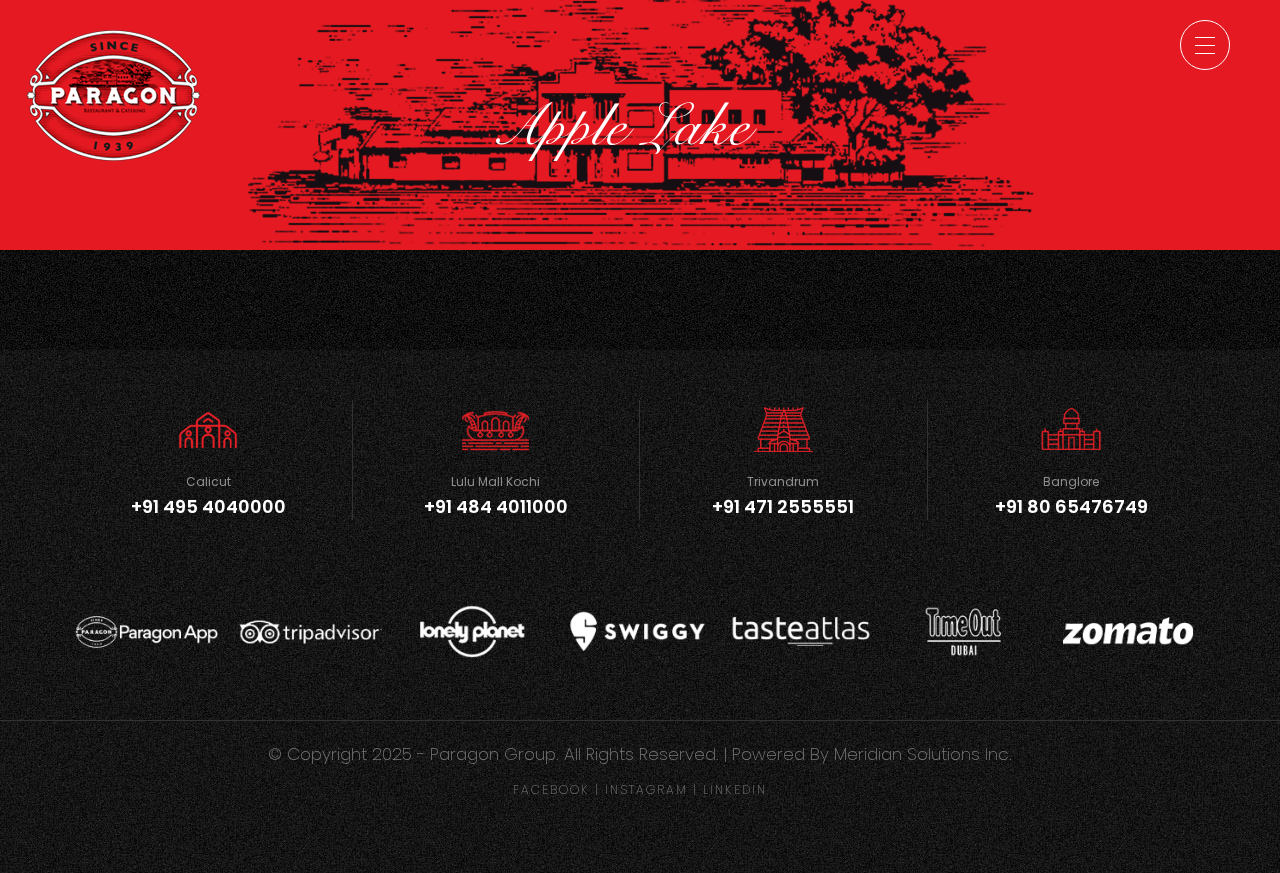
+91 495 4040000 (208, 506)
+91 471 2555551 (783, 506)
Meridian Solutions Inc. (923, 754)
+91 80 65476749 (1071, 506)
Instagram (646, 789)
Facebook (551, 789)
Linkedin (735, 789)
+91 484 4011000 (496, 506)
